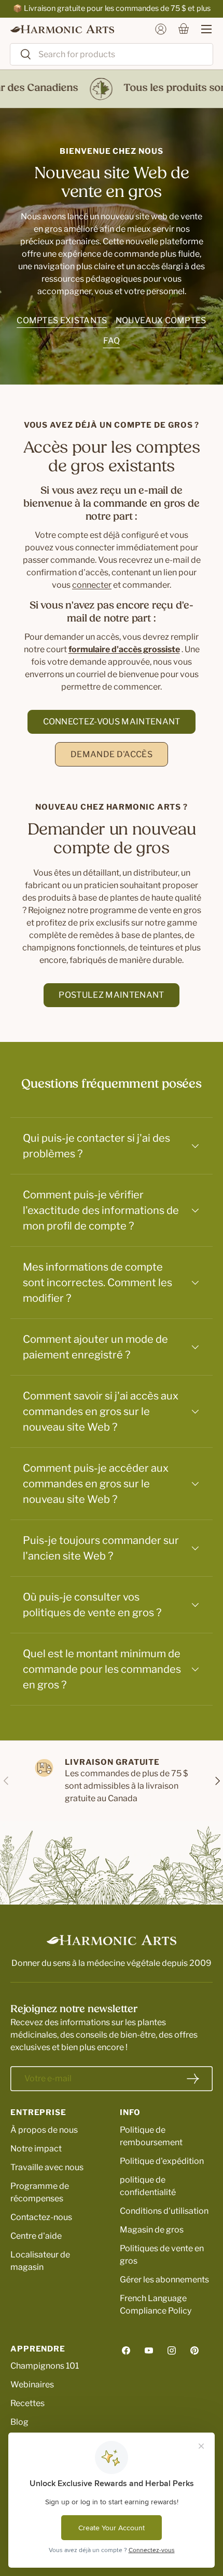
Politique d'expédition (162, 2161)
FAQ (112, 341)
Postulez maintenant (111, 995)
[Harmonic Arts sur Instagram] (172, 2350)
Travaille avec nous (47, 2167)
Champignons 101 (45, 2366)
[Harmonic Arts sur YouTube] (149, 2350)
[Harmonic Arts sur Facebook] (126, 2350)
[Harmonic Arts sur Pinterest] (194, 2350)
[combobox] (112, 54)
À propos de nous (44, 2130)
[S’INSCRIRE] (193, 2079)
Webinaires (32, 2385)
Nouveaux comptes (161, 320)
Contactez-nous (41, 2217)
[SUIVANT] (217, 1781)
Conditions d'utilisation (164, 2211)
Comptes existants (62, 320)
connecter (92, 585)
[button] (184, 29)
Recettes (27, 2403)
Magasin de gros (152, 2230)
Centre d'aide (36, 2236)
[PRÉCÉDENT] (6, 1781)
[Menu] (201, 29)
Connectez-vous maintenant (112, 722)
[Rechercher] (21, 55)
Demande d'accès (112, 754)
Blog (19, 2422)
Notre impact (36, 2149)
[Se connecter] (161, 29)
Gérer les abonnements (164, 2280)
